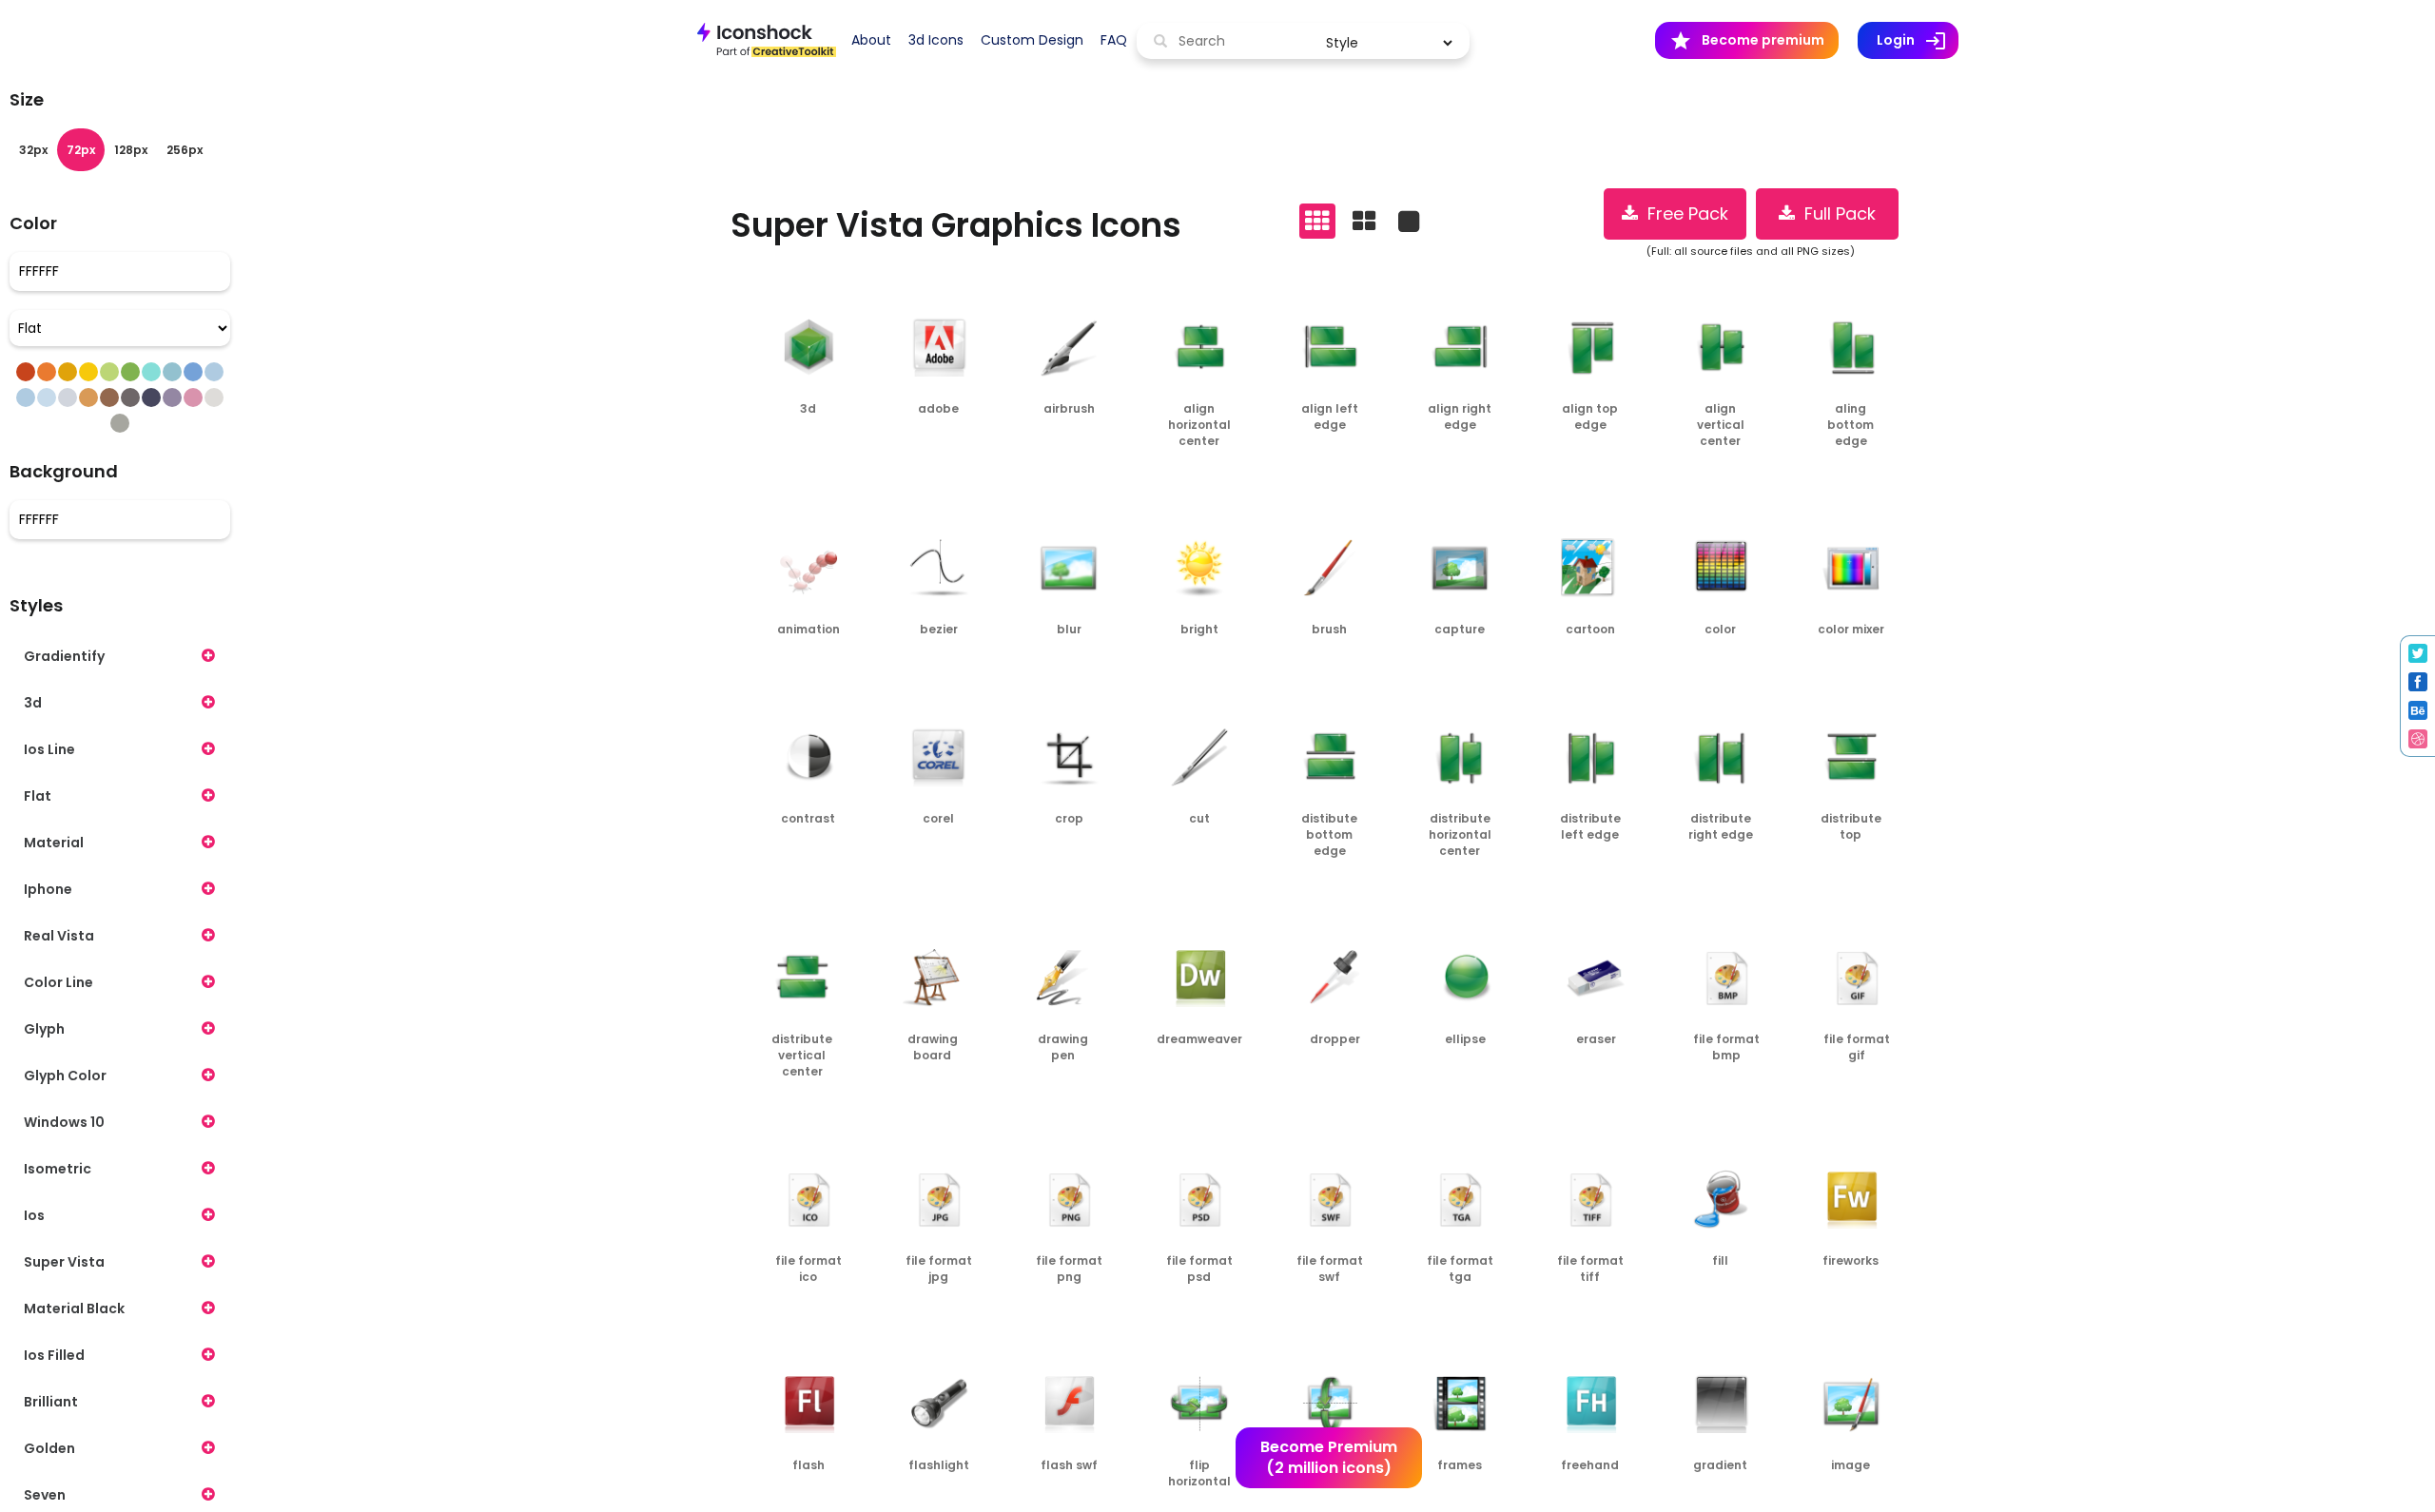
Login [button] (1918, 41)
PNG (777, 448)
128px (131, 150)
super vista (64, 1262)
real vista (59, 936)
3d (33, 703)
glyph (44, 1029)
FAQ (1114, 40)
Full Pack (1835, 213)
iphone (48, 889)
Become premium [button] (1747, 41)
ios (34, 1215)
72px (81, 150)
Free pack (1683, 213)
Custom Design (1032, 40)
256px (185, 150)
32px (33, 150)
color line (58, 982)
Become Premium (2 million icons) (1329, 1458)
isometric (58, 1169)
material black (74, 1308)
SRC (837, 448)
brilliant (51, 1402)
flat (38, 796)
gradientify (64, 656)
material (54, 843)
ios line (49, 749)
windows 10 (64, 1122)
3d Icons (936, 40)
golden (49, 1448)
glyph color (65, 1076)
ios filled (54, 1355)
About (871, 40)
